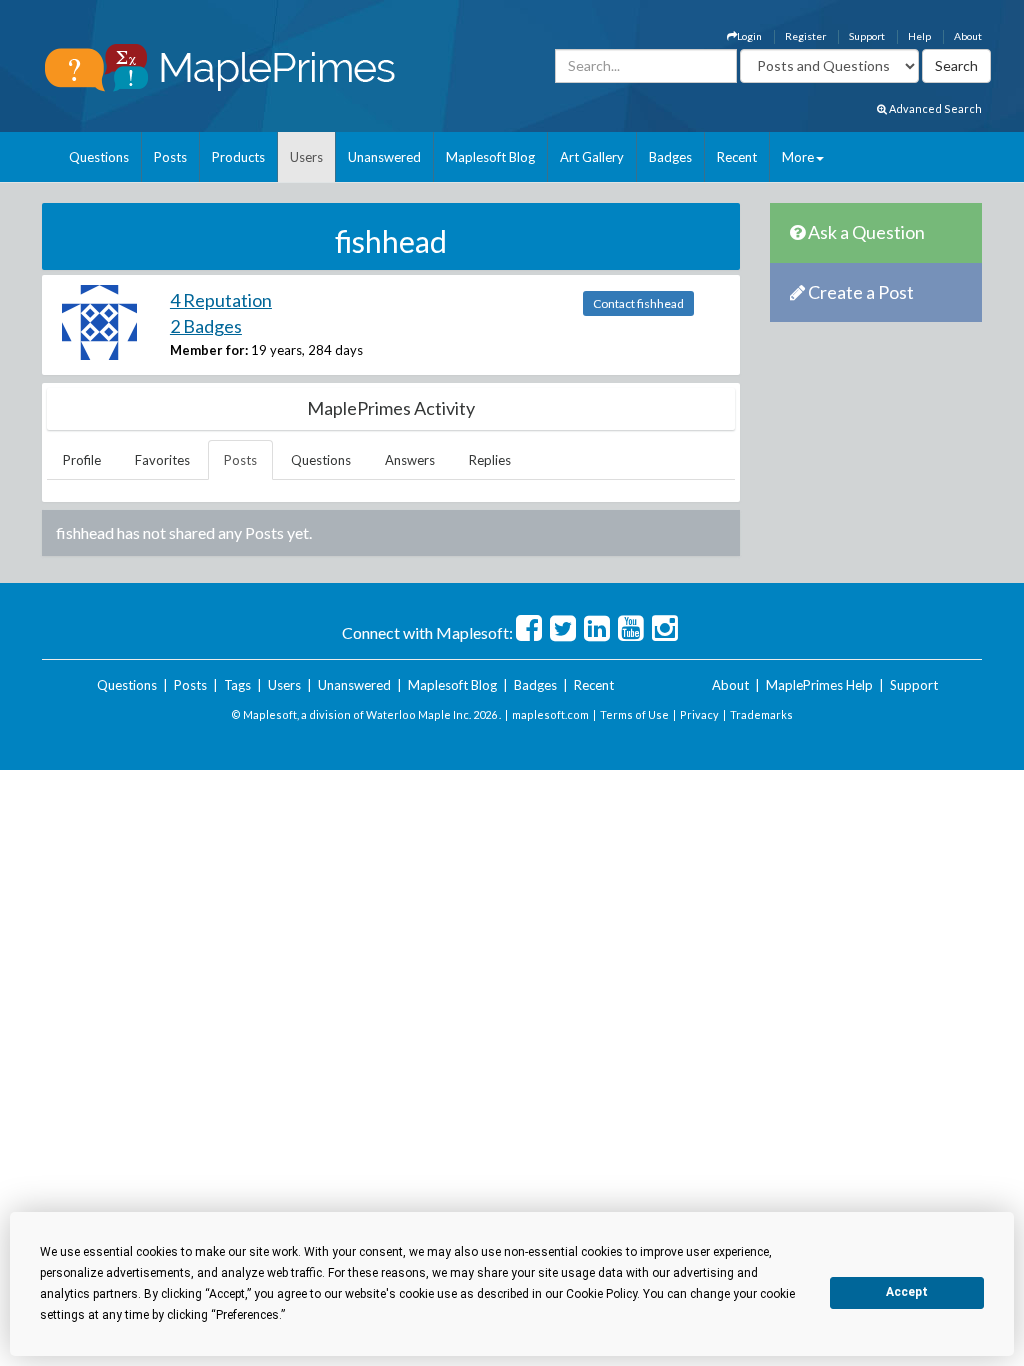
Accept (907, 1292)
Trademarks (761, 714)
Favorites (162, 460)
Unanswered (384, 157)
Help (919, 36)
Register (805, 36)
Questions (99, 157)
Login (749, 36)
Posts (170, 157)
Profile (82, 460)
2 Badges (206, 326)
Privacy (699, 714)
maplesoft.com (550, 714)
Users (306, 157)
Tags (237, 685)
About (968, 36)
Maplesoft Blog (490, 157)
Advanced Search (934, 108)
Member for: (209, 350)
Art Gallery (592, 157)
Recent (737, 157)
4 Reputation (221, 300)
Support (867, 36)
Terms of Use (634, 714)
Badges (670, 157)
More (798, 157)
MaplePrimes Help (819, 685)
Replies (490, 460)
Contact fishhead (638, 303)
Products (238, 157)
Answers (410, 460)
